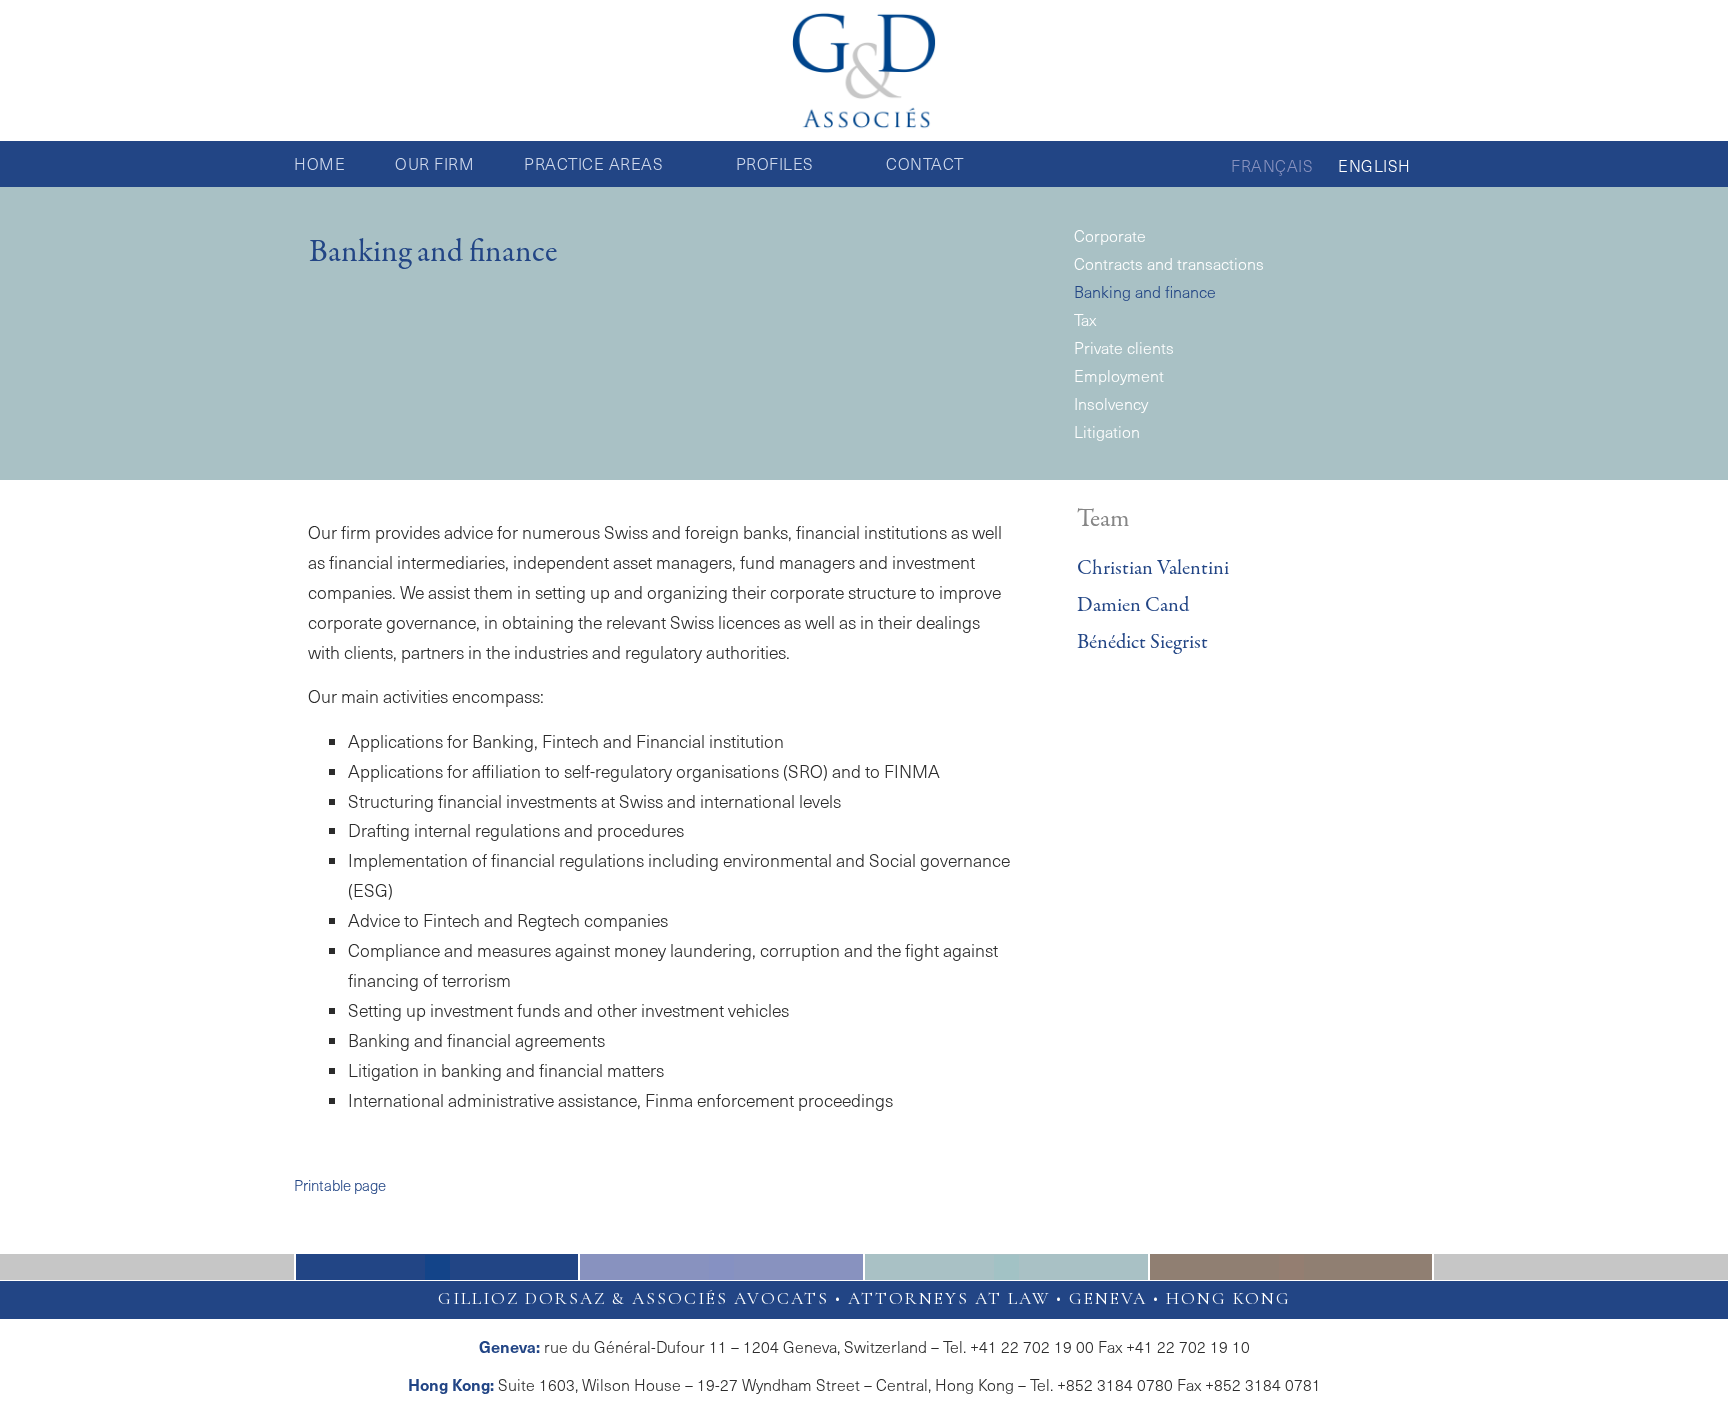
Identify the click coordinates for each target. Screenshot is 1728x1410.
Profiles (775, 163)
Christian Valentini (1153, 568)
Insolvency (1111, 403)
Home (319, 163)
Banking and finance (1145, 291)
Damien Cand (1133, 605)
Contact (925, 163)
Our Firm (434, 163)
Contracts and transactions (1169, 263)
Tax (1085, 319)
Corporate (1110, 235)
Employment (1119, 375)
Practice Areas (593, 163)
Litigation (1107, 431)
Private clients (1124, 347)
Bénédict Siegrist (1142, 642)
